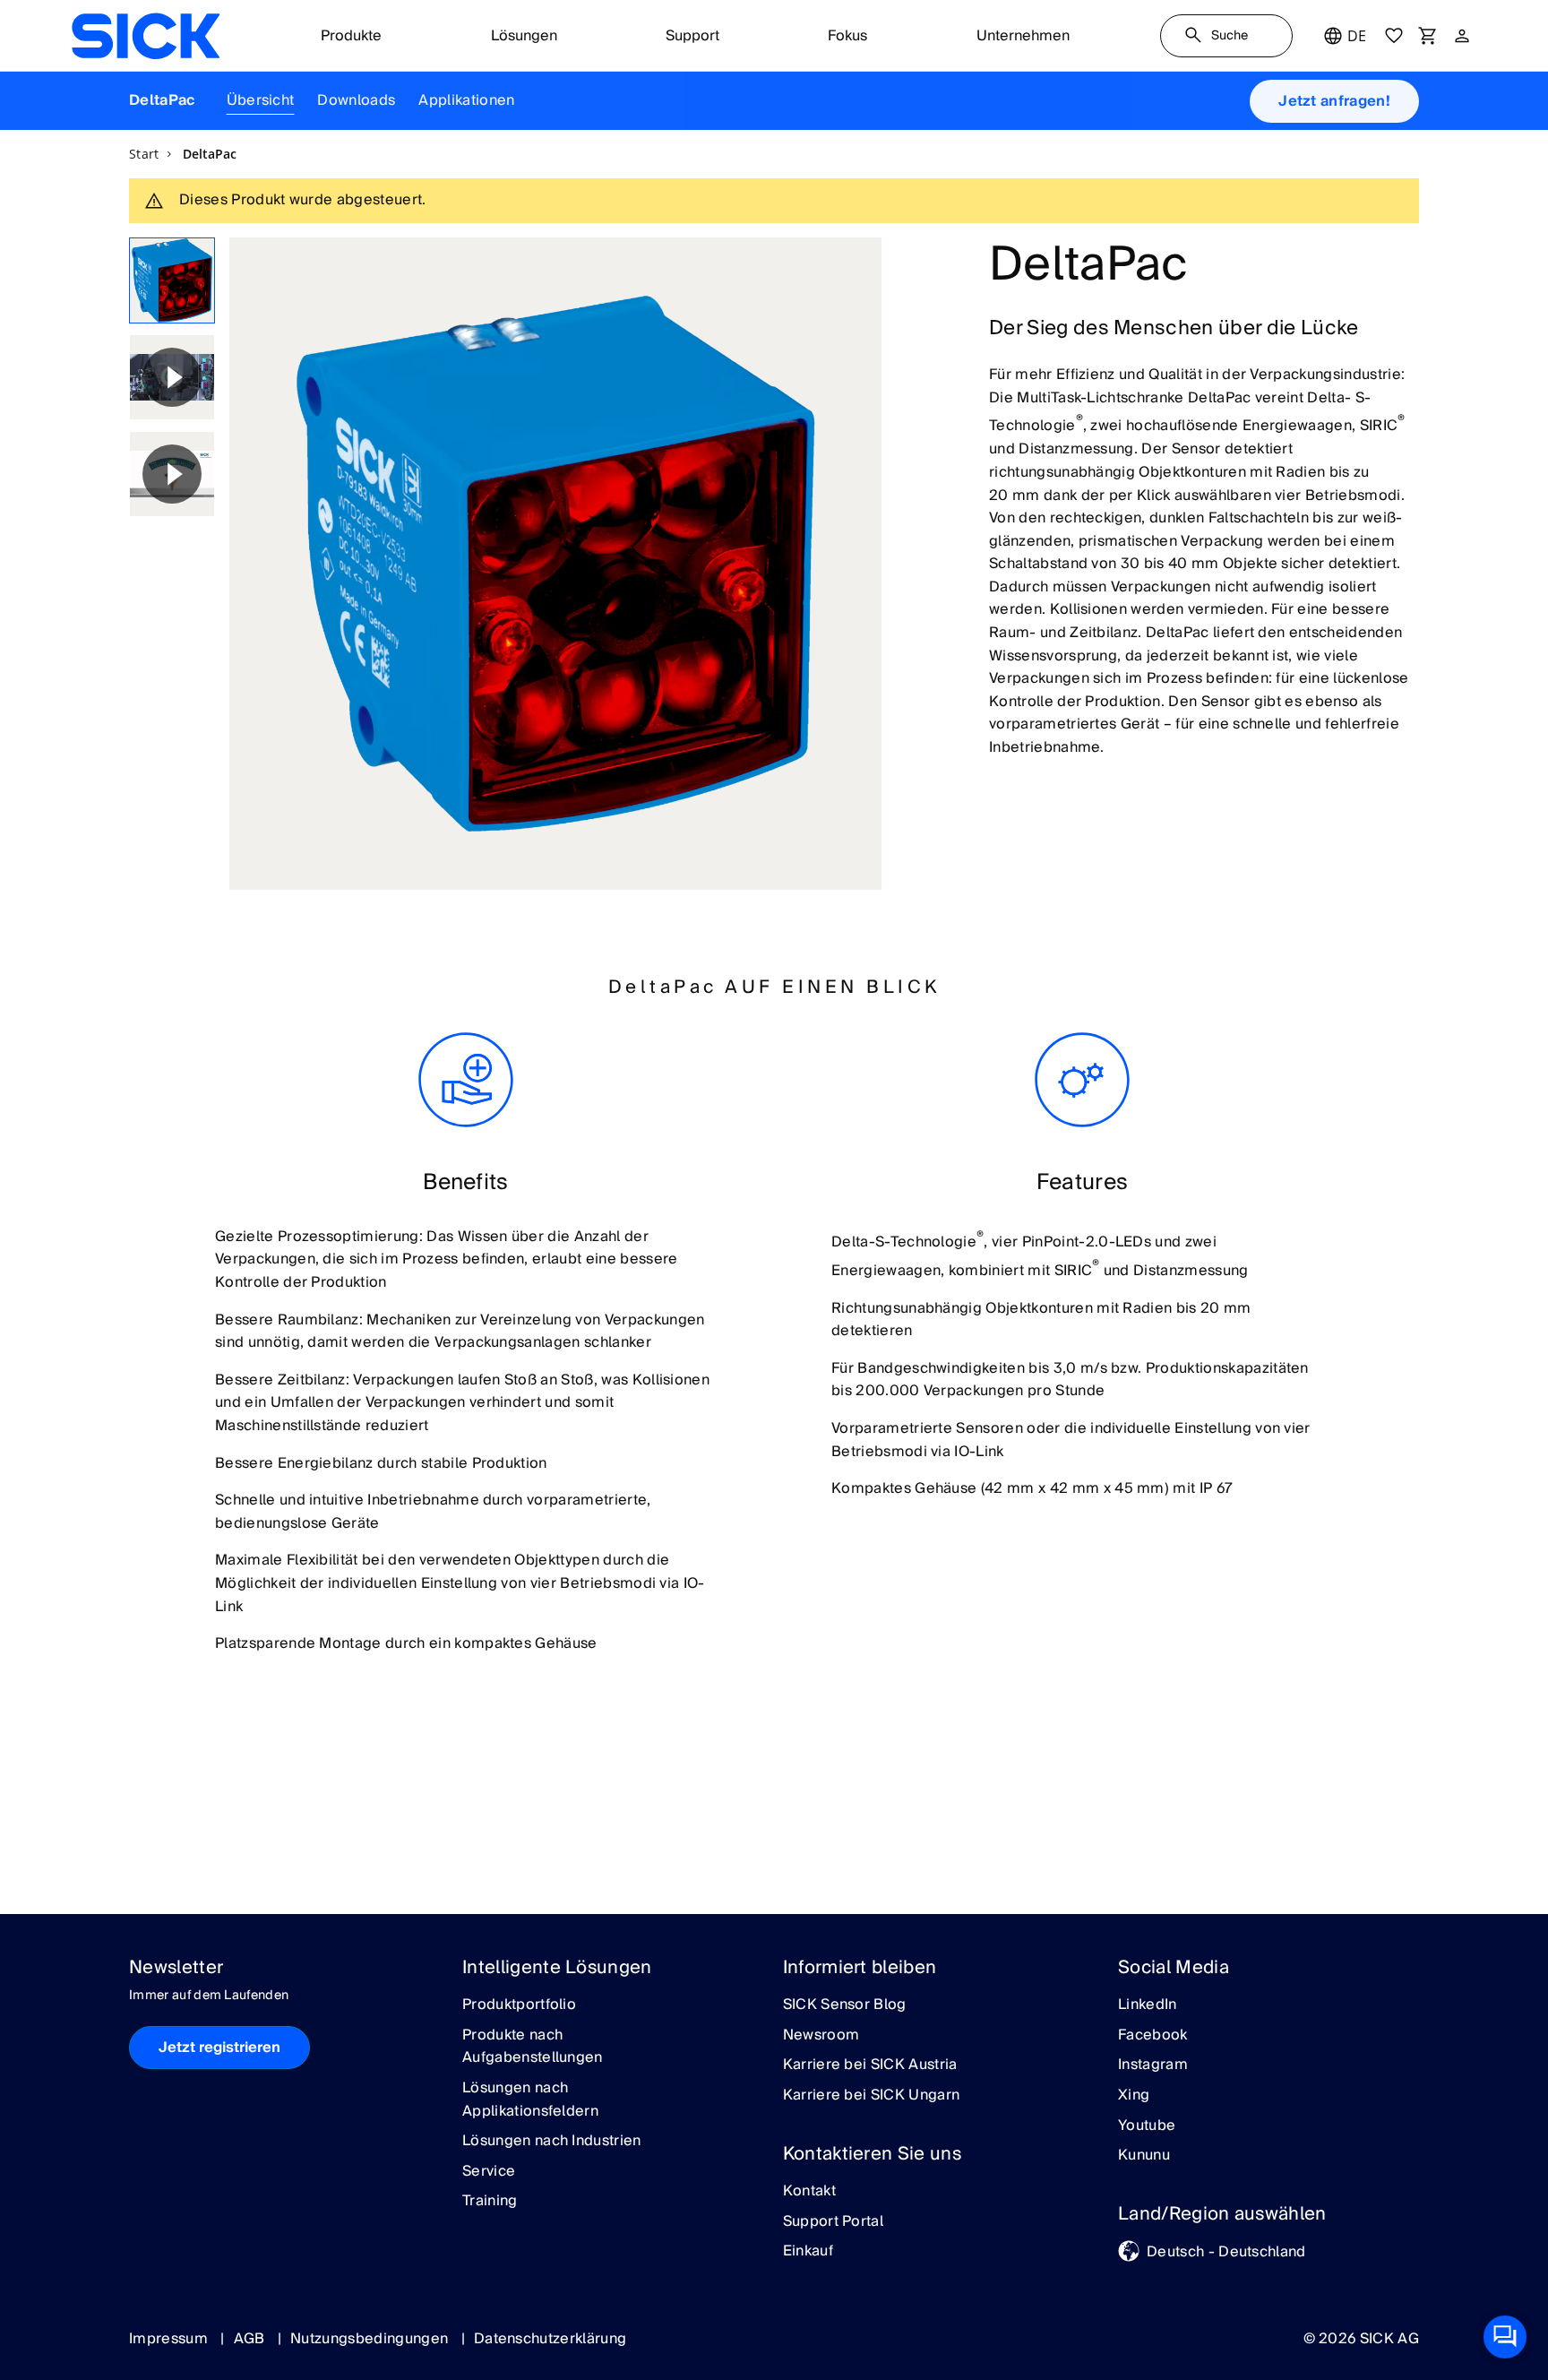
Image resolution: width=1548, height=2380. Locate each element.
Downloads (356, 100)
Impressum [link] (170, 2339)
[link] (146, 36)
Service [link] (489, 2172)
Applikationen (466, 100)
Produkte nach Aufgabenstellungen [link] (533, 2047)
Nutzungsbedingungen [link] (371, 2339)
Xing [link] (1134, 2096)
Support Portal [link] (833, 2222)
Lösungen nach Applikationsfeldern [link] (530, 2100)
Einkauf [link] (808, 2252)
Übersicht (261, 100)
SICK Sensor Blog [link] (845, 2005)
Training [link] (490, 2202)
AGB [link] (251, 2339)
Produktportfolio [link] (519, 2005)
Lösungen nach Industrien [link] (552, 2142)
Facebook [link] (1153, 2036)
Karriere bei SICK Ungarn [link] (872, 2096)
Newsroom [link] (821, 2036)
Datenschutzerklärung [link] (550, 2339)
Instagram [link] (1153, 2065)
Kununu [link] (1144, 2156)
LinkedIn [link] (1148, 2005)
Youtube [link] (1147, 2126)
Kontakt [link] (809, 2192)
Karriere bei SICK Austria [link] (870, 2065)
